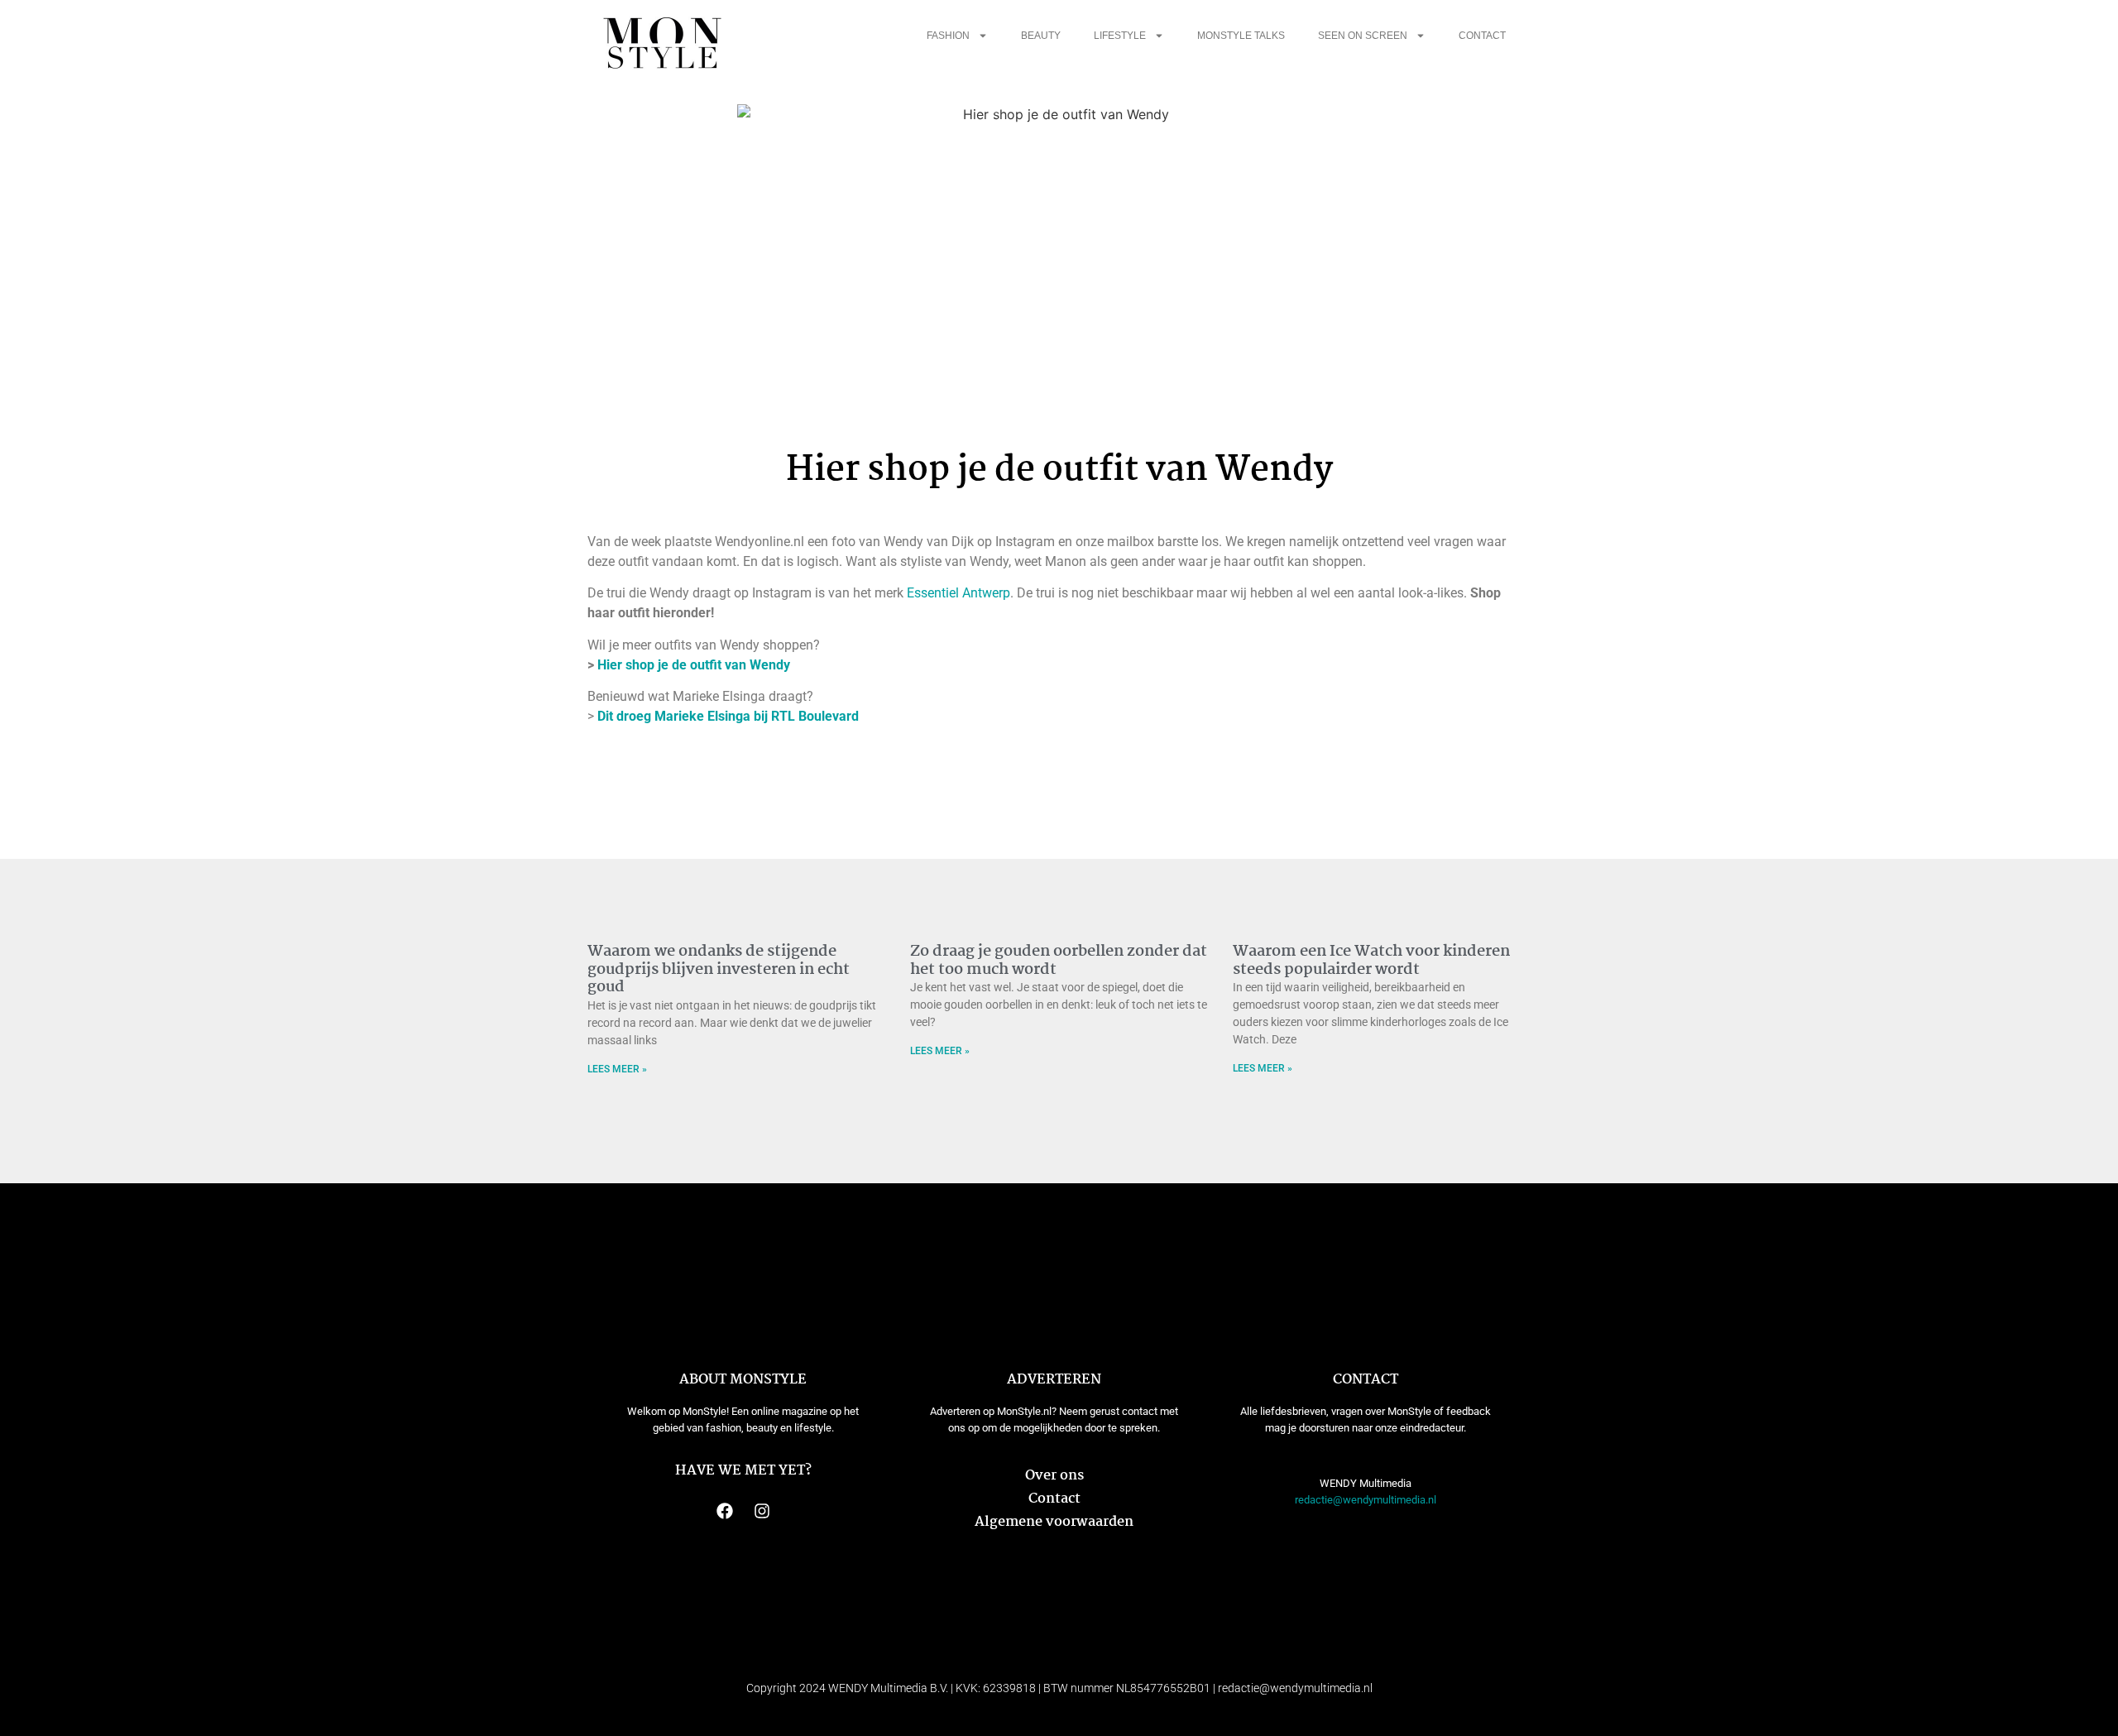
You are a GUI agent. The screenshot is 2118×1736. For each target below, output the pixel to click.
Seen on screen (1363, 36)
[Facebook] (725, 1511)
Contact (1482, 36)
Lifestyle (1120, 36)
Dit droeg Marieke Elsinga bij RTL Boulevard (728, 716)
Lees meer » (617, 1069)
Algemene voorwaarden (1054, 1522)
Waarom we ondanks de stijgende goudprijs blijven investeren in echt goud (719, 969)
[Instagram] (762, 1511)
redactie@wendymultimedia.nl (1366, 1500)
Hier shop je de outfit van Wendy (694, 665)
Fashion (948, 36)
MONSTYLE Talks (1241, 36)
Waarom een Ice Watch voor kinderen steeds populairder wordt (1371, 961)
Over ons (1054, 1476)
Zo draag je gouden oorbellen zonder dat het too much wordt (1059, 961)
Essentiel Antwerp (958, 593)
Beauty (1041, 36)
